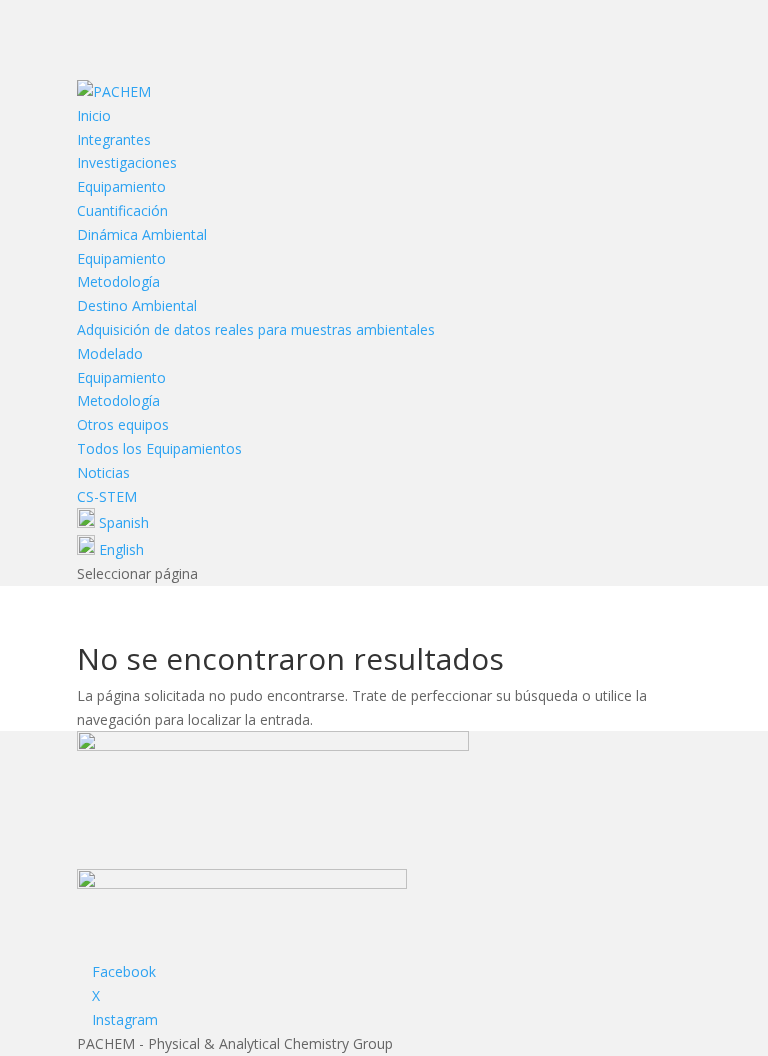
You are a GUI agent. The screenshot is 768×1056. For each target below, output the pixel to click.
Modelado (110, 353)
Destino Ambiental (137, 305)
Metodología (118, 281)
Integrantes (114, 139)
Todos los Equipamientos (159, 448)
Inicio (94, 115)
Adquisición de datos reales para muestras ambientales (256, 329)
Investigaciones (127, 162)
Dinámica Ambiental (142, 234)
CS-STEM (107, 496)
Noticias (103, 472)
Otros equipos (123, 424)
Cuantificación (122, 210)
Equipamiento (121, 186)
